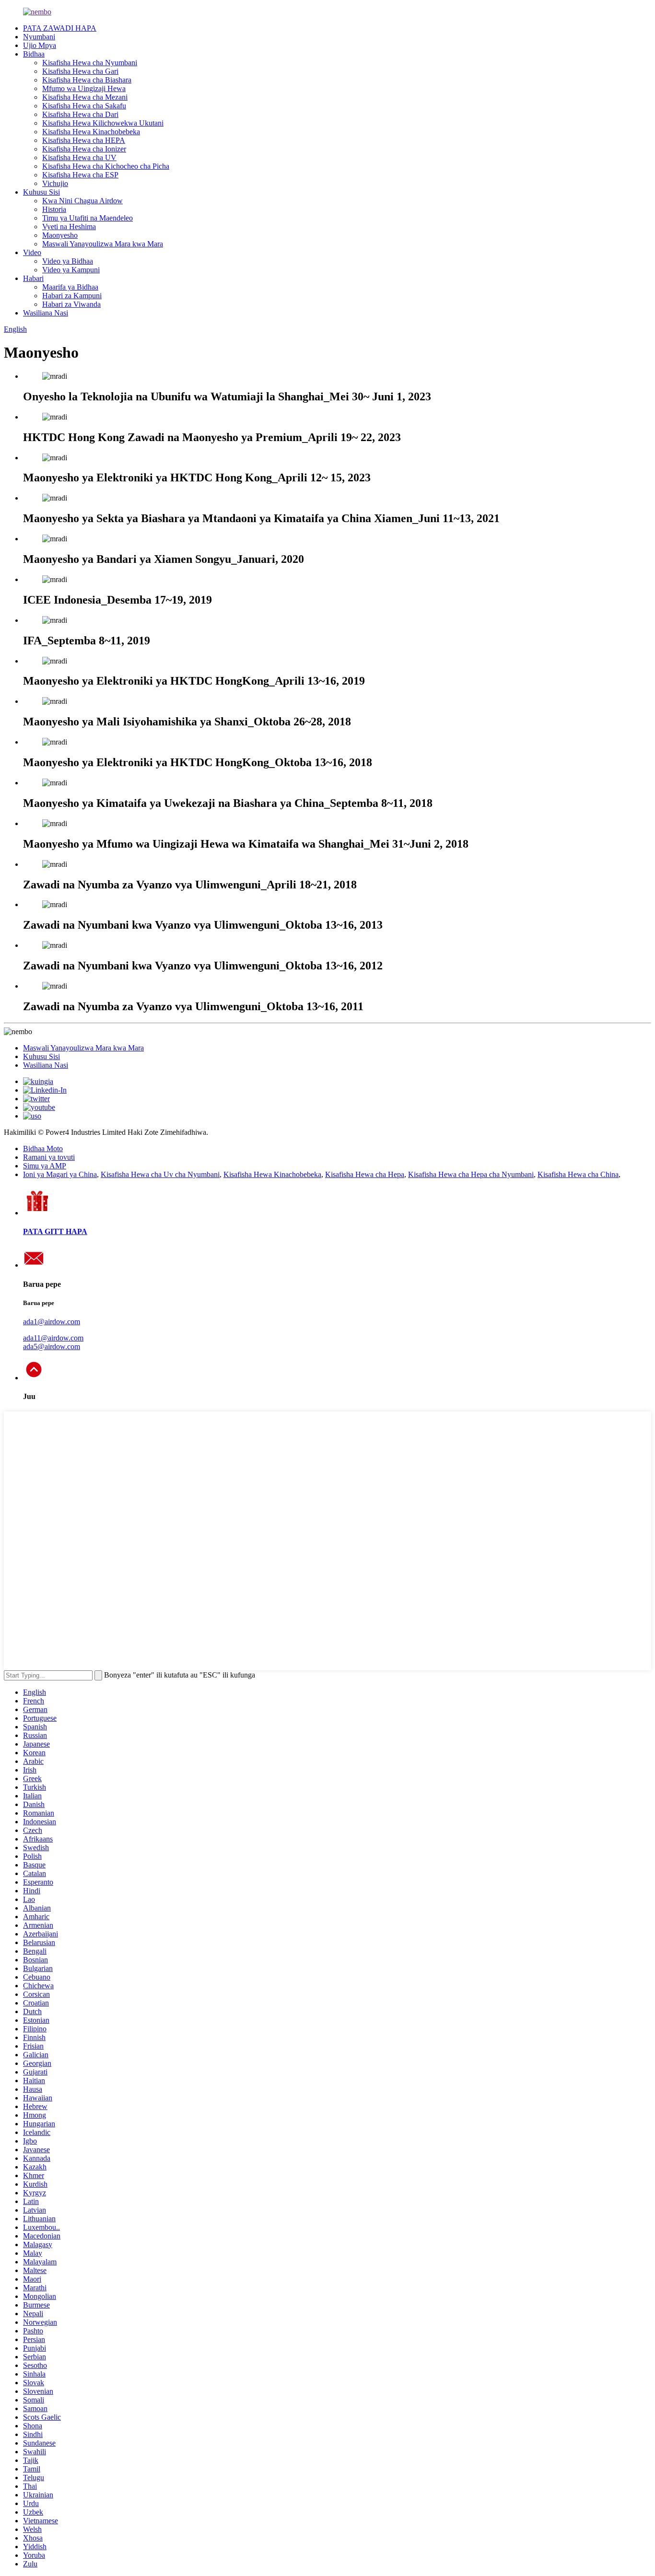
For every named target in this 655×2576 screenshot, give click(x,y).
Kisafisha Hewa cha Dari (80, 114)
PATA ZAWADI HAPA (60, 28)
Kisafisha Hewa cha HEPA (84, 140)
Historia (54, 209)
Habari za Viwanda (71, 304)
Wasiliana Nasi (46, 313)
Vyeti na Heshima (69, 227)
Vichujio (55, 183)
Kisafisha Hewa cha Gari (80, 71)
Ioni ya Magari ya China (60, 1174)
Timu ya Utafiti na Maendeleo (88, 218)
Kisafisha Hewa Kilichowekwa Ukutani (103, 123)
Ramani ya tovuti (49, 1157)
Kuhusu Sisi (41, 192)
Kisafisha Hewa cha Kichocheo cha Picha (106, 166)
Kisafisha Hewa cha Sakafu (84, 106)
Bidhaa (34, 54)
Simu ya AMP (45, 1166)
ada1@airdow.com (52, 1322)
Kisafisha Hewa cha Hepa (365, 1174)
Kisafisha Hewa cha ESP (80, 175)
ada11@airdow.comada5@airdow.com (53, 1342)
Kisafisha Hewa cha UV (79, 157)
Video (32, 252)
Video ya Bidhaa (68, 261)
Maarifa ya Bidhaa (70, 287)
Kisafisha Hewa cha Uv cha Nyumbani (160, 1174)
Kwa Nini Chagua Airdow (82, 201)
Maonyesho (60, 235)
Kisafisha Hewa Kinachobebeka (91, 132)
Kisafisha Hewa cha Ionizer (84, 149)
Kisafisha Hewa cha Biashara (87, 80)
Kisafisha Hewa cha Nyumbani (90, 63)
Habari (33, 278)
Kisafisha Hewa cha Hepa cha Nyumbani (471, 1174)
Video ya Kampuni (71, 270)
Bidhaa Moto (43, 1148)
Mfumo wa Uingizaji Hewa (84, 88)
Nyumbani (39, 37)
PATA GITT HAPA (55, 1231)
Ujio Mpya (40, 45)
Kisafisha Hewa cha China (578, 1174)
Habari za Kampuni (72, 296)
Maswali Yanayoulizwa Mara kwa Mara (103, 244)
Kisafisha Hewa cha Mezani (85, 97)
